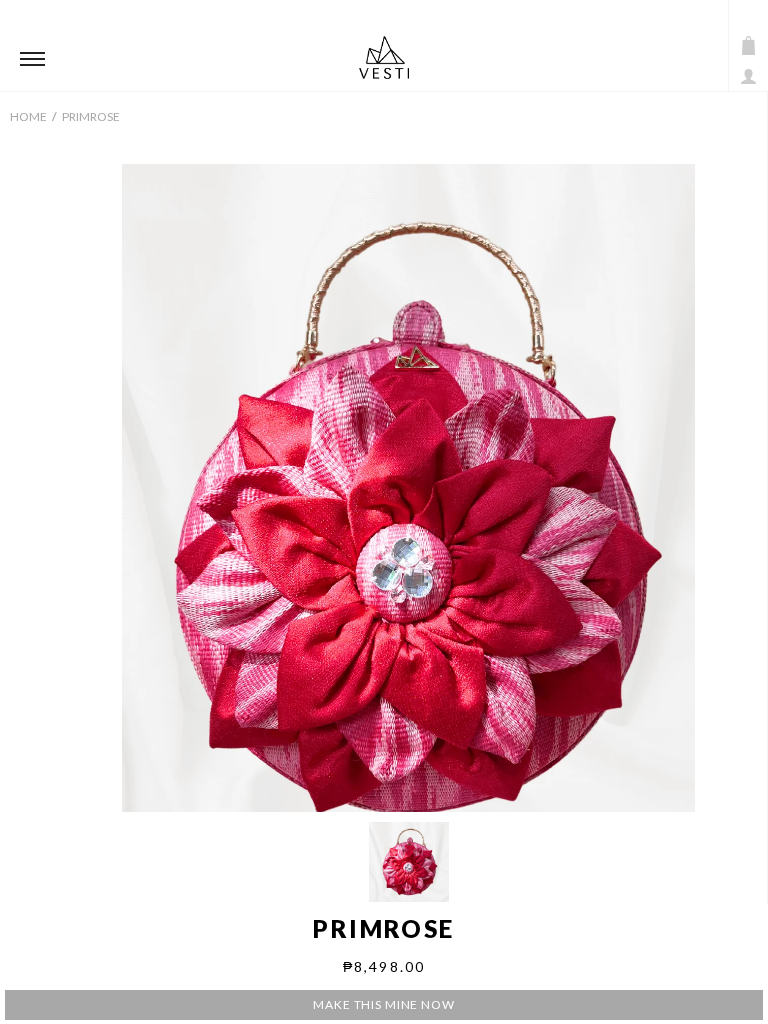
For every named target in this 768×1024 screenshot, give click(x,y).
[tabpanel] (409, 519)
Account (748, 76)
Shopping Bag (748, 45)
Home (28, 116)
